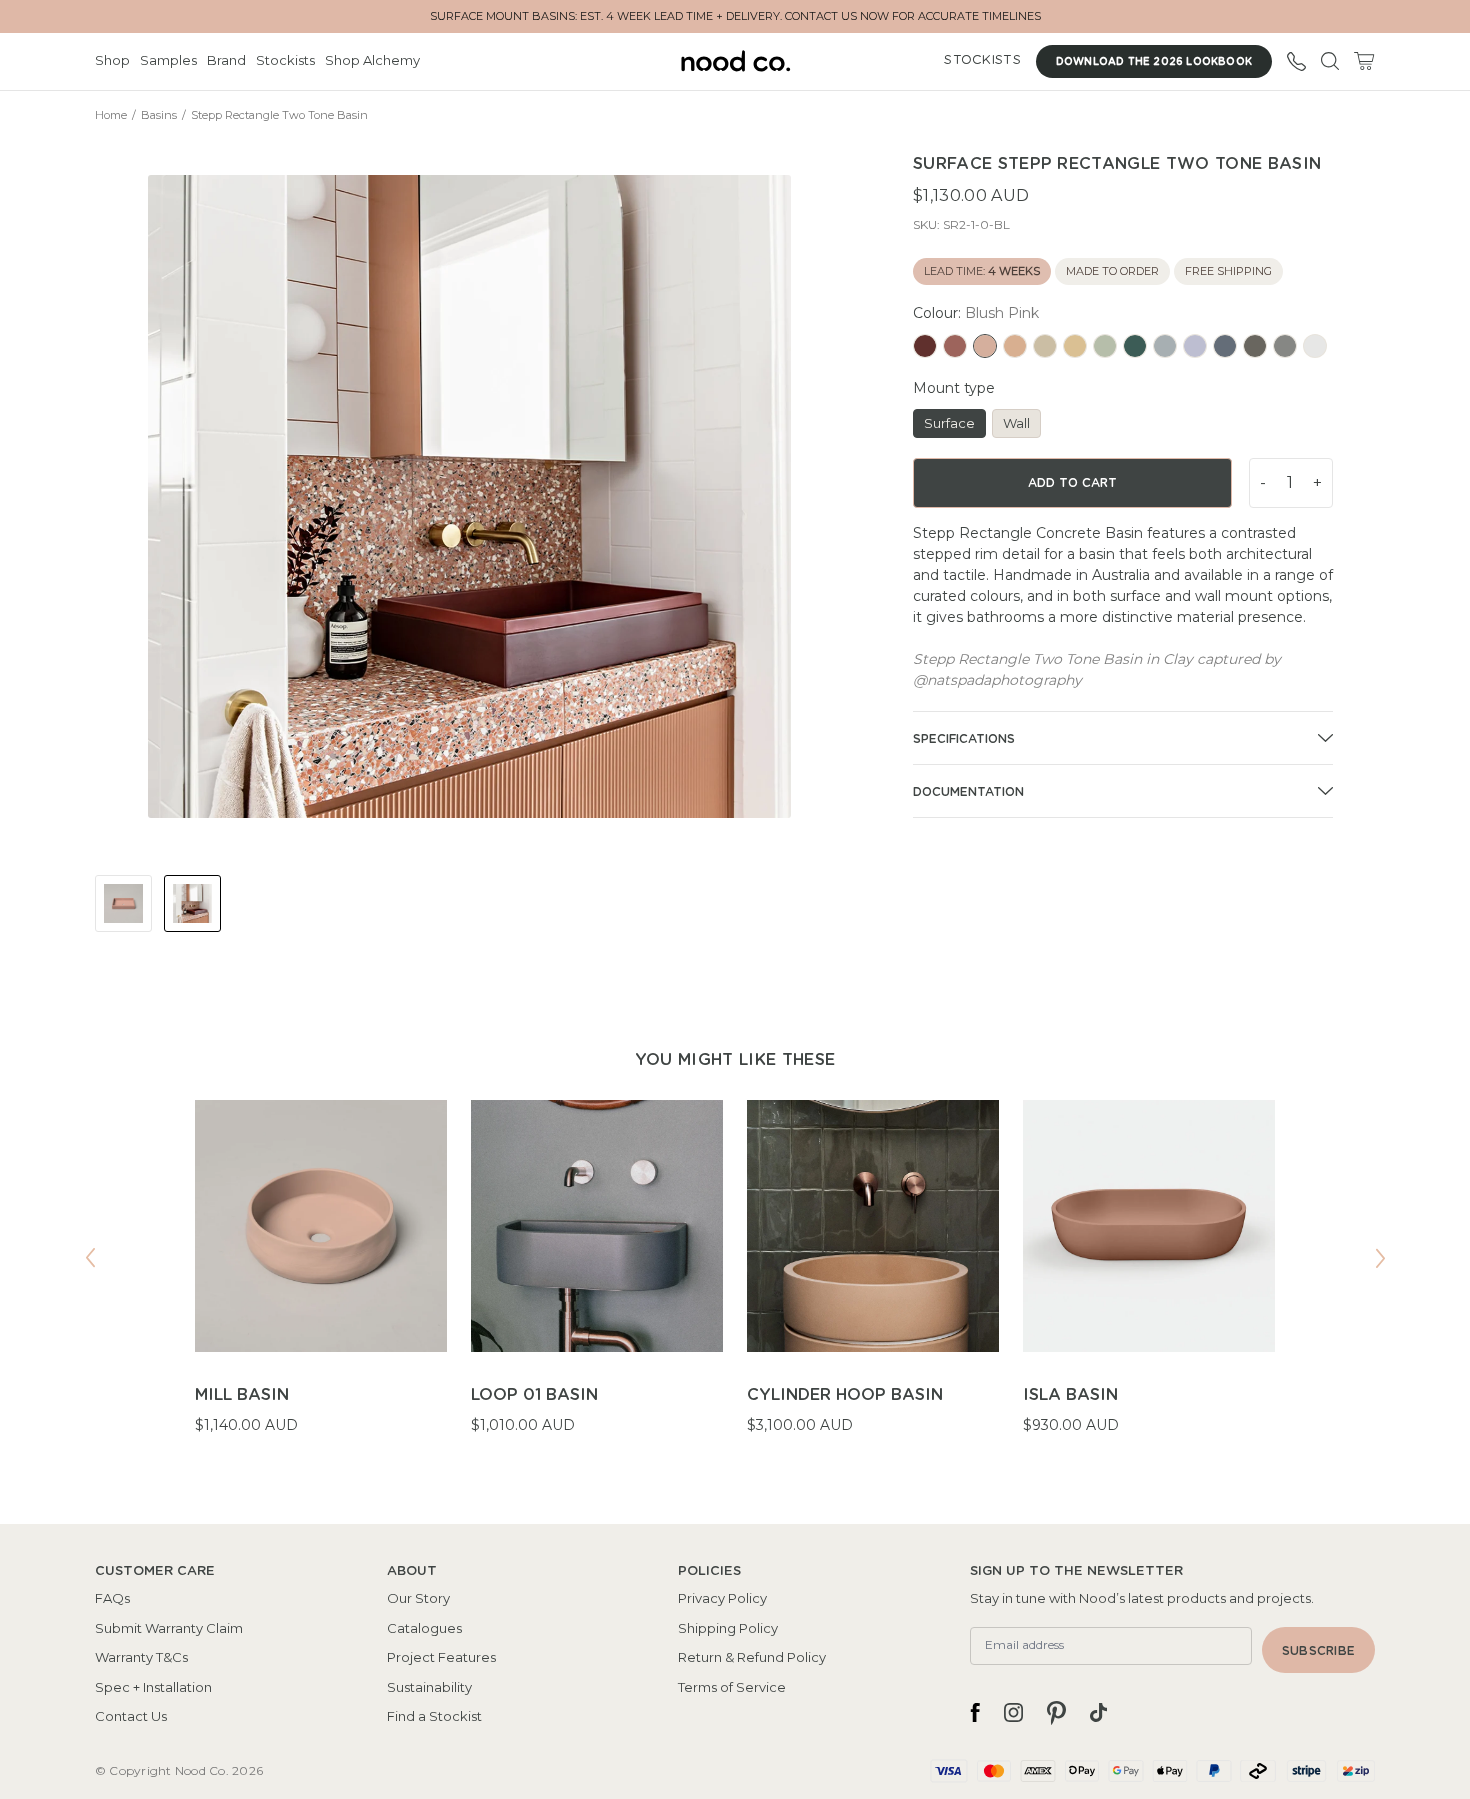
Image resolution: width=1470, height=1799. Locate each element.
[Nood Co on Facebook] (975, 1713)
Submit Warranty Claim (169, 1628)
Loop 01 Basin (534, 1395)
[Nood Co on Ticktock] (1098, 1713)
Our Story (418, 1598)
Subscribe (1318, 1651)
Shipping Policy (728, 1628)
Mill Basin (242, 1395)
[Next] (1380, 1258)
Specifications (964, 739)
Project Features (441, 1657)
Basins (159, 115)
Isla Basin (1070, 1395)
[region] (735, 1280)
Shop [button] (112, 60)
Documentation (968, 792)
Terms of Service (732, 1687)
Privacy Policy (722, 1598)
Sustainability (429, 1687)
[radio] (925, 346)
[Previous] (90, 1258)
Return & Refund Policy (752, 1657)
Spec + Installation (153, 1687)
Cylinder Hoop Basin (845, 1395)
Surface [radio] (949, 423)
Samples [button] (168, 60)
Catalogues (424, 1628)
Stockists (285, 60)
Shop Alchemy (372, 60)
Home (111, 115)
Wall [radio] (1016, 423)
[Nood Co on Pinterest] (1056, 1713)
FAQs (112, 1598)
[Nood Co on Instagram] (1013, 1713)
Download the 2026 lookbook (1154, 62)
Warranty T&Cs (141, 1657)
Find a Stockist (434, 1716)
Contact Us (131, 1716)
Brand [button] (226, 60)
